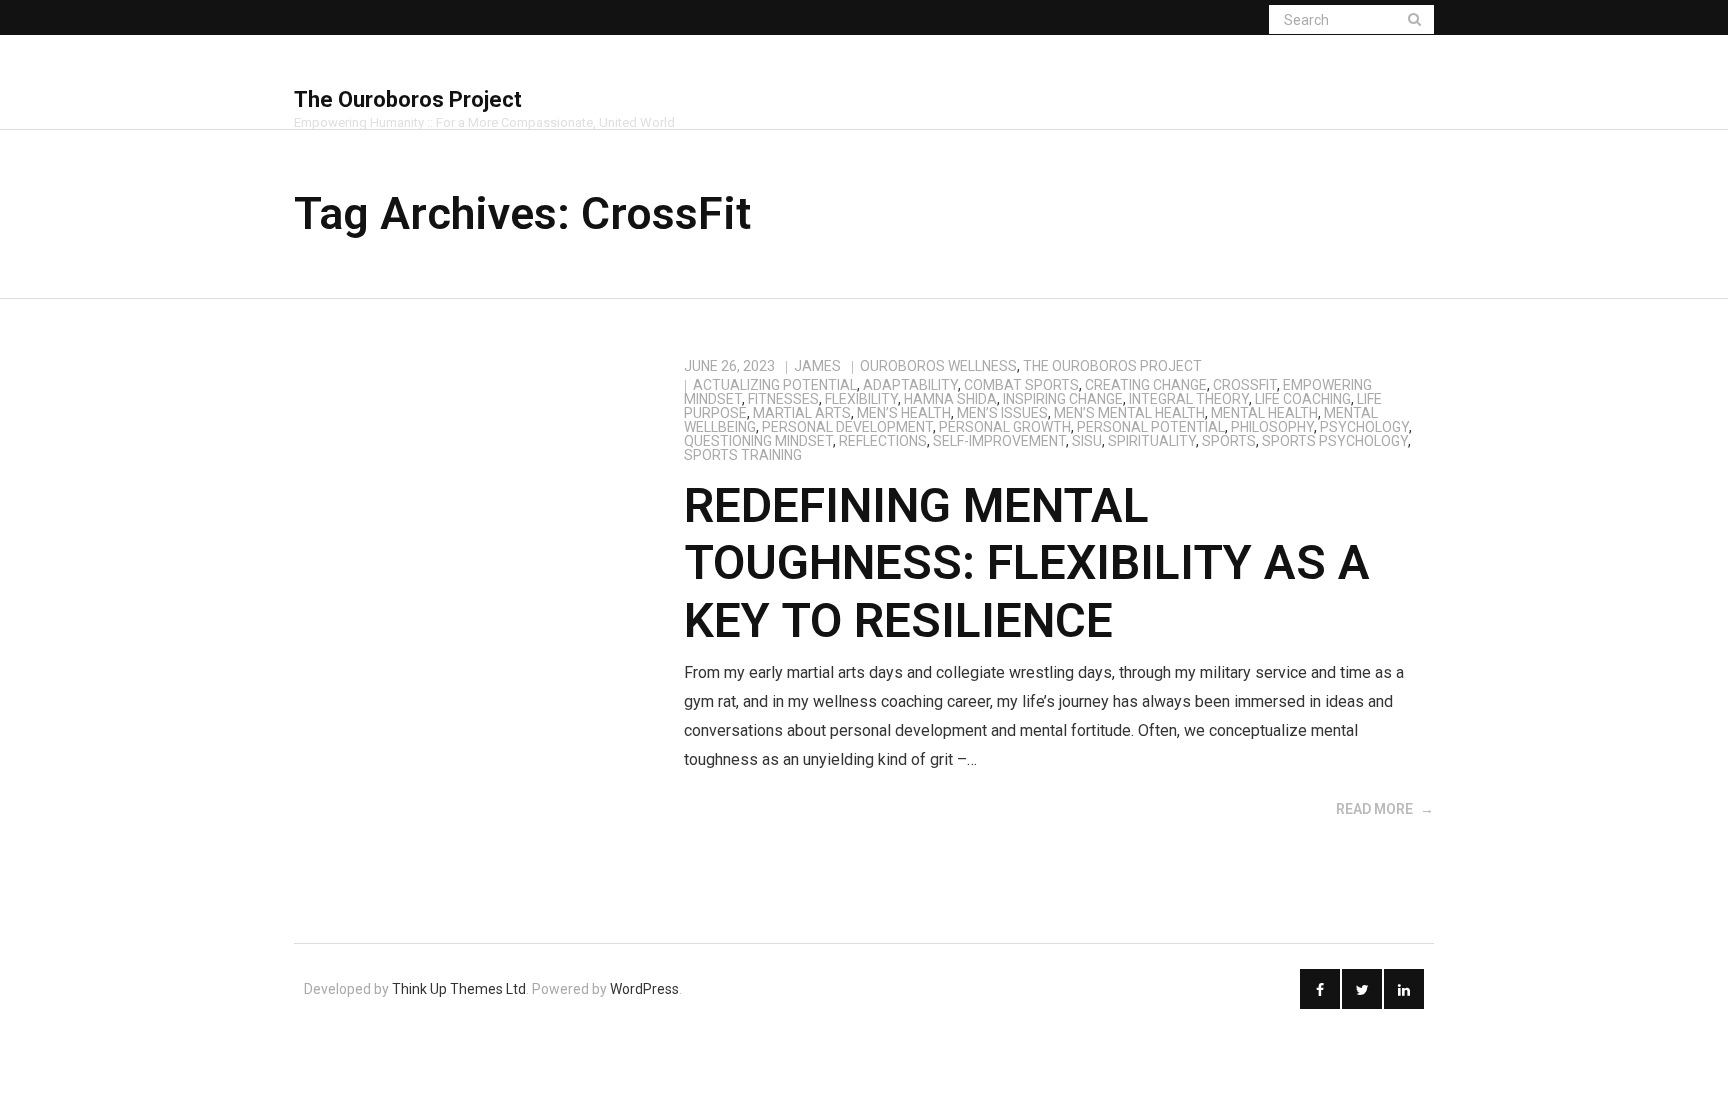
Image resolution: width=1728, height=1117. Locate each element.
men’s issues (1002, 413)
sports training (743, 455)
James (817, 366)
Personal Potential (1151, 427)
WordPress (644, 989)
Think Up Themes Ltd (459, 989)
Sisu (1087, 441)
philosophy (1272, 427)
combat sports (1021, 385)
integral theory (1189, 399)
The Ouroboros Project (1112, 366)
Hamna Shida (950, 399)
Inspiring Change (1063, 399)
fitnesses (783, 399)
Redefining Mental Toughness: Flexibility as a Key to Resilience (1027, 563)
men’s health (904, 413)
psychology (1364, 427)
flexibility (861, 399)
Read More (1374, 809)
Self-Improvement (999, 441)
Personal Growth (1005, 427)
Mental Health (1264, 413)
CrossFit (1245, 385)
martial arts (802, 413)
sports (1229, 441)
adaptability (910, 385)
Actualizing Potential (775, 385)
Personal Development (847, 427)
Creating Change (1146, 385)
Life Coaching (1303, 399)
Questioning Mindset (758, 441)
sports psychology (1335, 441)
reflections (883, 441)
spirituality (1152, 441)
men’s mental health (1129, 413)
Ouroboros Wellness (938, 366)
